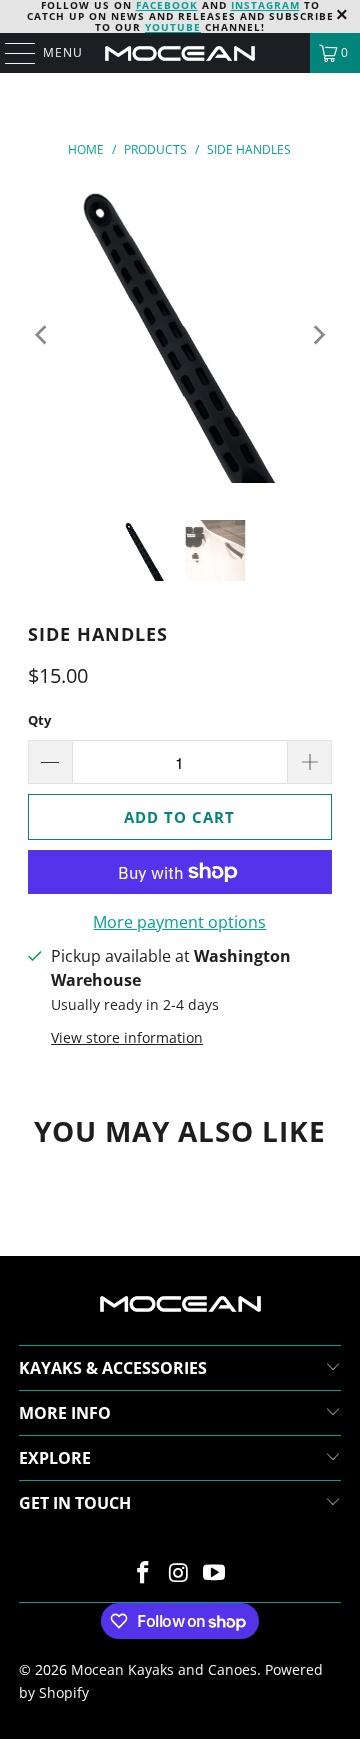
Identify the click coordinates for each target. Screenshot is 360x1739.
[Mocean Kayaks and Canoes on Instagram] (179, 1573)
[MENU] (10, 53)
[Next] (317, 335)
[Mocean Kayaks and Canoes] (180, 53)
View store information (127, 1037)
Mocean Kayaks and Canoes (164, 1669)
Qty (39, 720)
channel (203, 27)
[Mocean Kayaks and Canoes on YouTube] (215, 1573)
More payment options (179, 922)
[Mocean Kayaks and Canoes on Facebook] (143, 1573)
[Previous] (43, 335)
